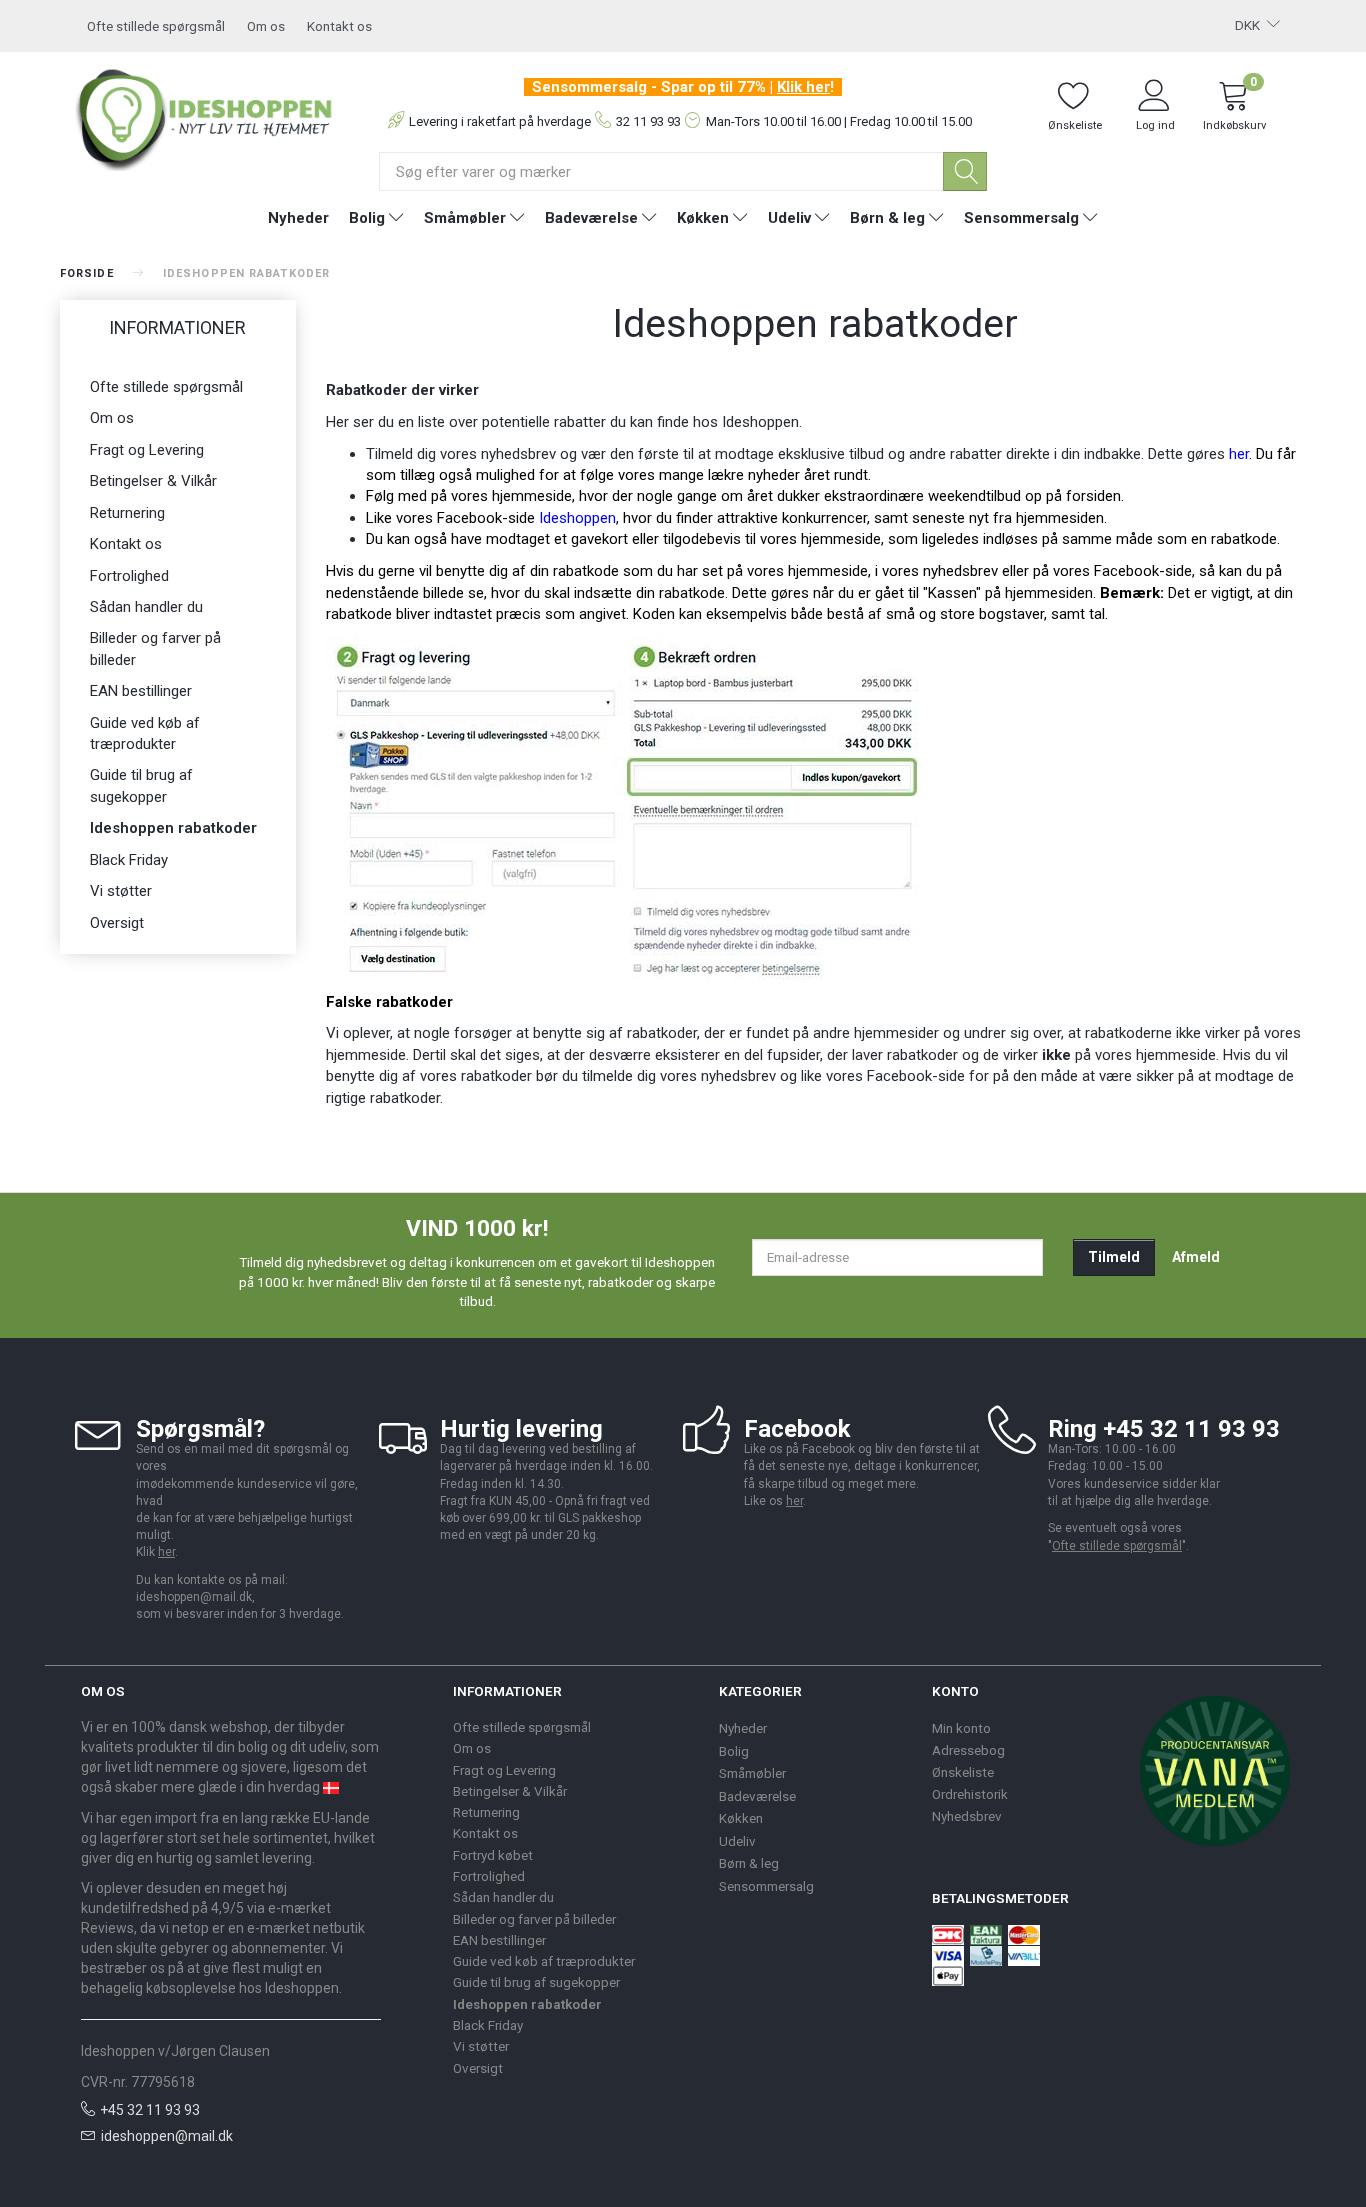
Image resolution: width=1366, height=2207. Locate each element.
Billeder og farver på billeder (155, 648)
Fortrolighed (129, 576)
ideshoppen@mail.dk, (195, 1597)
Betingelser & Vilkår (153, 481)
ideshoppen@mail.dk (167, 2136)
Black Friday (129, 860)
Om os (266, 26)
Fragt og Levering (147, 450)
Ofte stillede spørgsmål (156, 26)
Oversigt (117, 923)
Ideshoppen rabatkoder (173, 828)
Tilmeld (1114, 1257)
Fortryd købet (493, 1855)
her (1239, 454)
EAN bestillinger (141, 691)
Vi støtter (121, 891)
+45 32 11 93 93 (150, 2110)
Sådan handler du (146, 607)
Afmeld (1196, 1257)
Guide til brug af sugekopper (141, 785)
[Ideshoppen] (204, 116)
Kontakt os (339, 26)
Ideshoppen (577, 518)
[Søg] (965, 171)
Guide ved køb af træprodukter (145, 733)
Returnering (127, 513)
